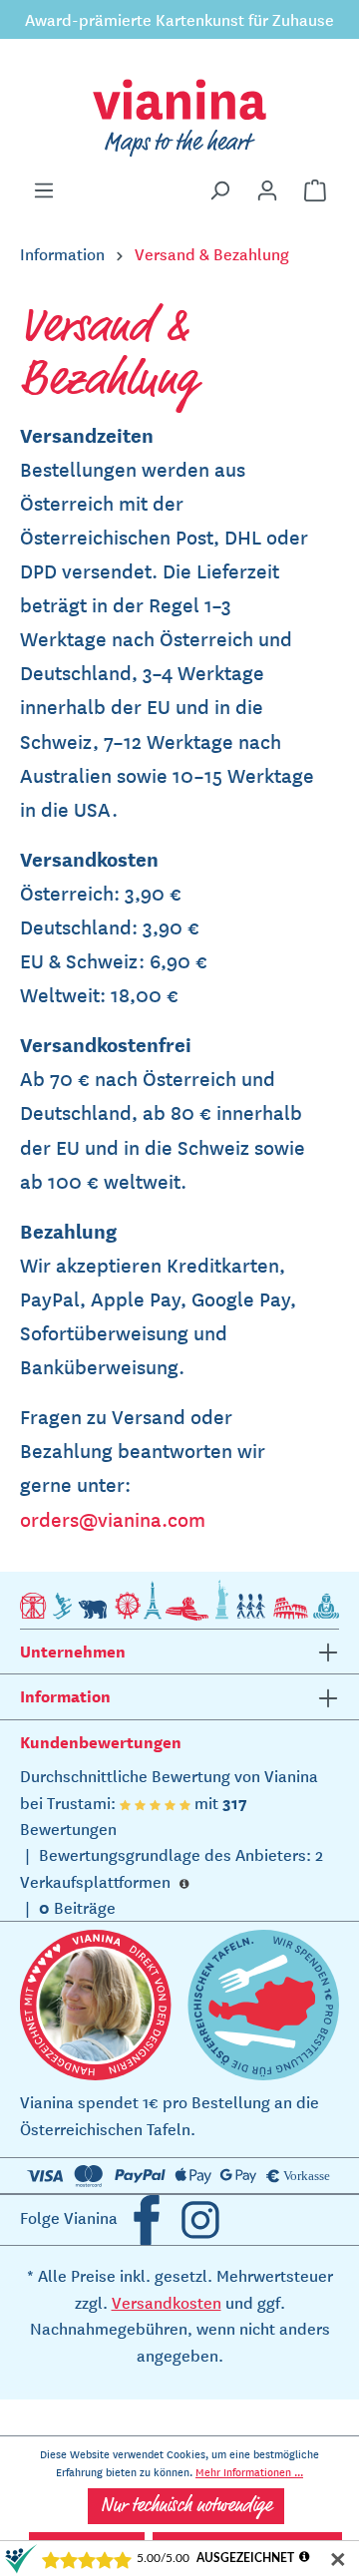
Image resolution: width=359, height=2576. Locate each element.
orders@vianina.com (113, 1519)
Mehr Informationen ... (249, 2471)
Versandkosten (167, 2302)
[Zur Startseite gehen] (179, 118)
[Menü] (44, 190)
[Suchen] (219, 190)
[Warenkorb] (315, 190)
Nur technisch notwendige (186, 2506)
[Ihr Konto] (267, 190)
